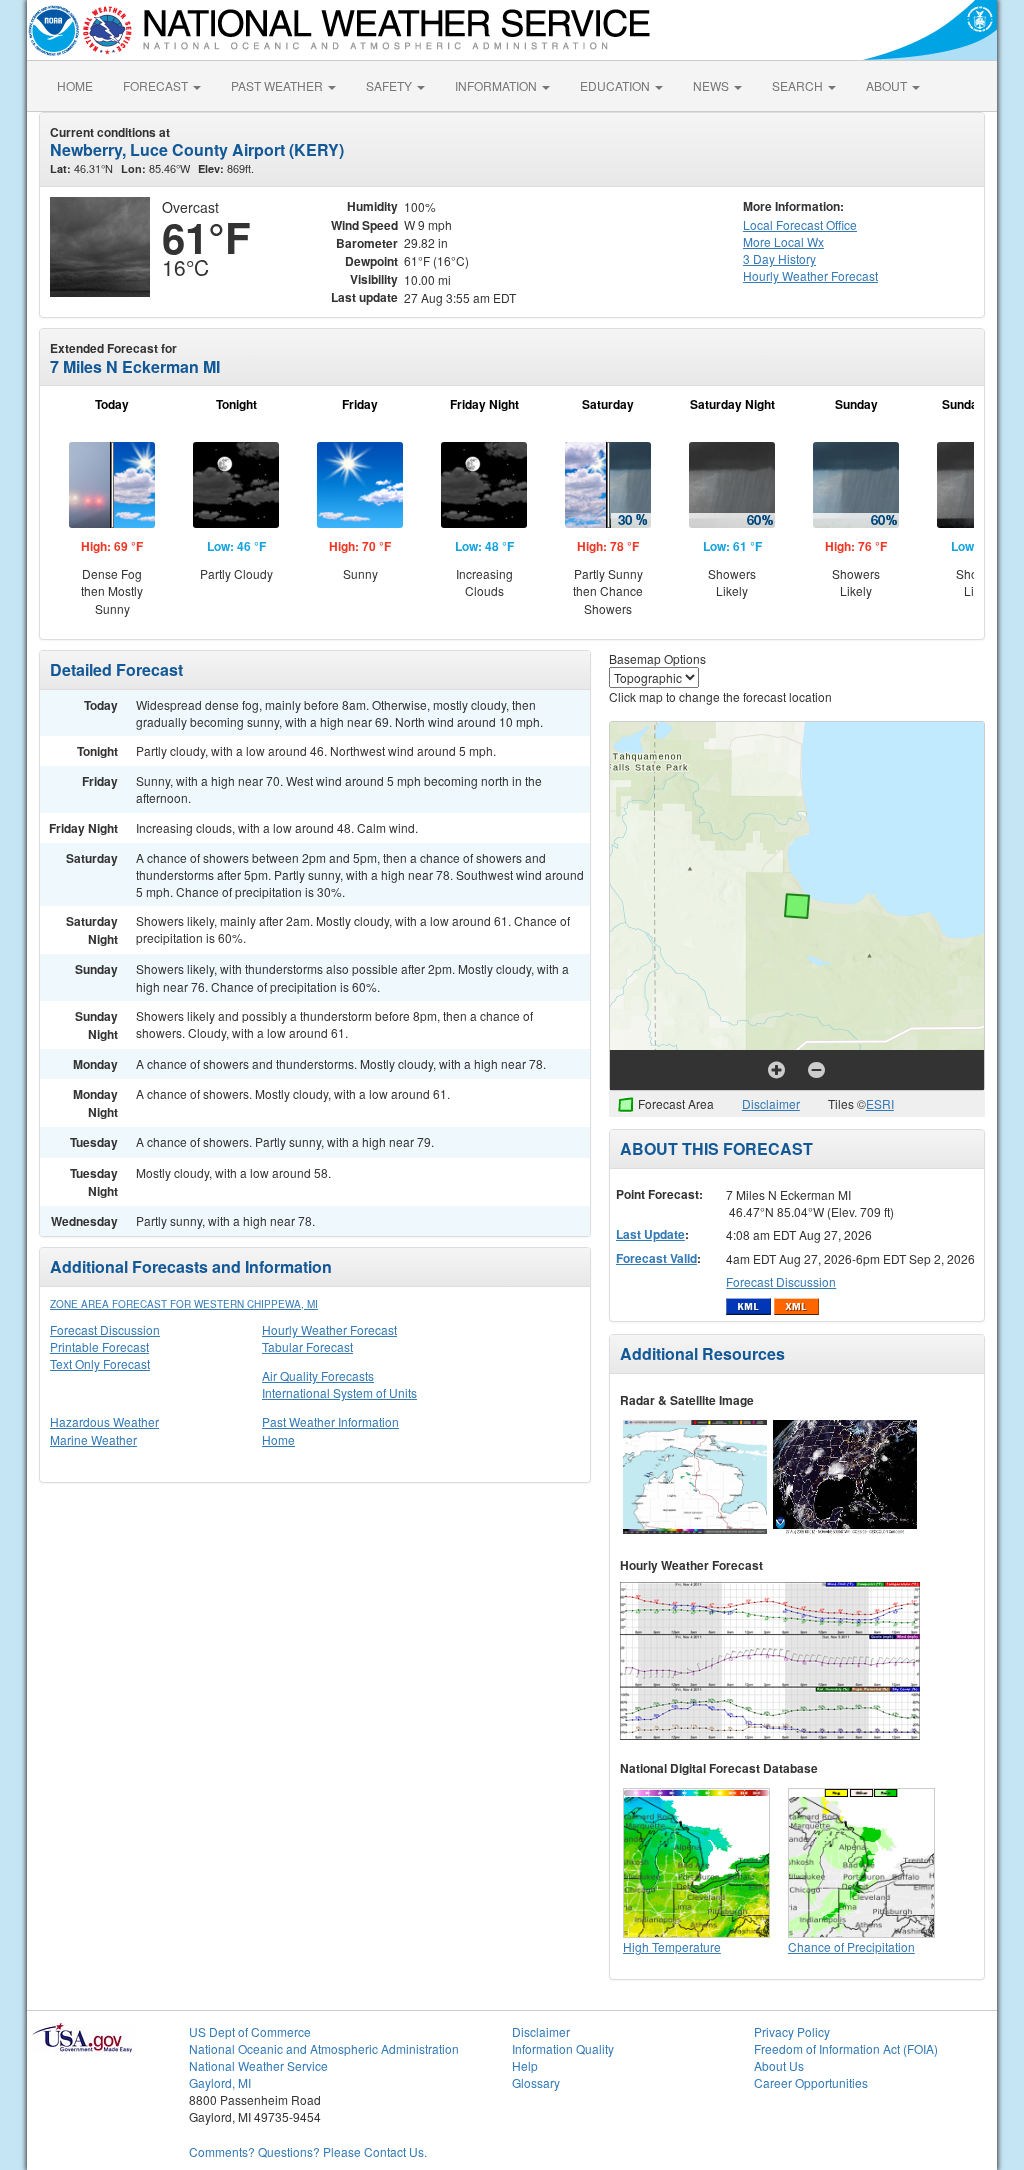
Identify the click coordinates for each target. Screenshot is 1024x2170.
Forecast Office (800, 224)
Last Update (650, 1234)
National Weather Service (258, 2065)
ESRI (880, 1103)
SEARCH (799, 85)
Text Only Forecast (100, 1363)
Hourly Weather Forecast (329, 1329)
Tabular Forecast (307, 1346)
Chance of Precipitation (851, 1946)
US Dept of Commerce (250, 2031)
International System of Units (339, 1392)
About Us (779, 2065)
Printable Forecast (99, 1346)
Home (278, 1439)
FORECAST (157, 85)
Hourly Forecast (810, 275)
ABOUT (888, 85)
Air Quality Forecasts (318, 1375)
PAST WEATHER (278, 85)
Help (525, 2065)
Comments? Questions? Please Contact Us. (308, 2151)
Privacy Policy (792, 2031)
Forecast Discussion (105, 1329)
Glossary (536, 2082)
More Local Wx (783, 241)
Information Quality (563, 2048)
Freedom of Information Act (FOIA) (846, 2048)
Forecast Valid (656, 1258)
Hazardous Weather (104, 1421)
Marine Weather (93, 1439)
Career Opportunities (811, 2082)
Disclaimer (771, 1103)
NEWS (712, 85)
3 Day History (779, 258)
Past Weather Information (330, 1421)
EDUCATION (616, 85)
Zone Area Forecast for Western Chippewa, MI (184, 1304)
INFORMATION (497, 85)
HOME (75, 85)
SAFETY (390, 85)
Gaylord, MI (220, 2082)
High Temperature (672, 1946)
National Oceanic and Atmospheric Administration (324, 2048)
